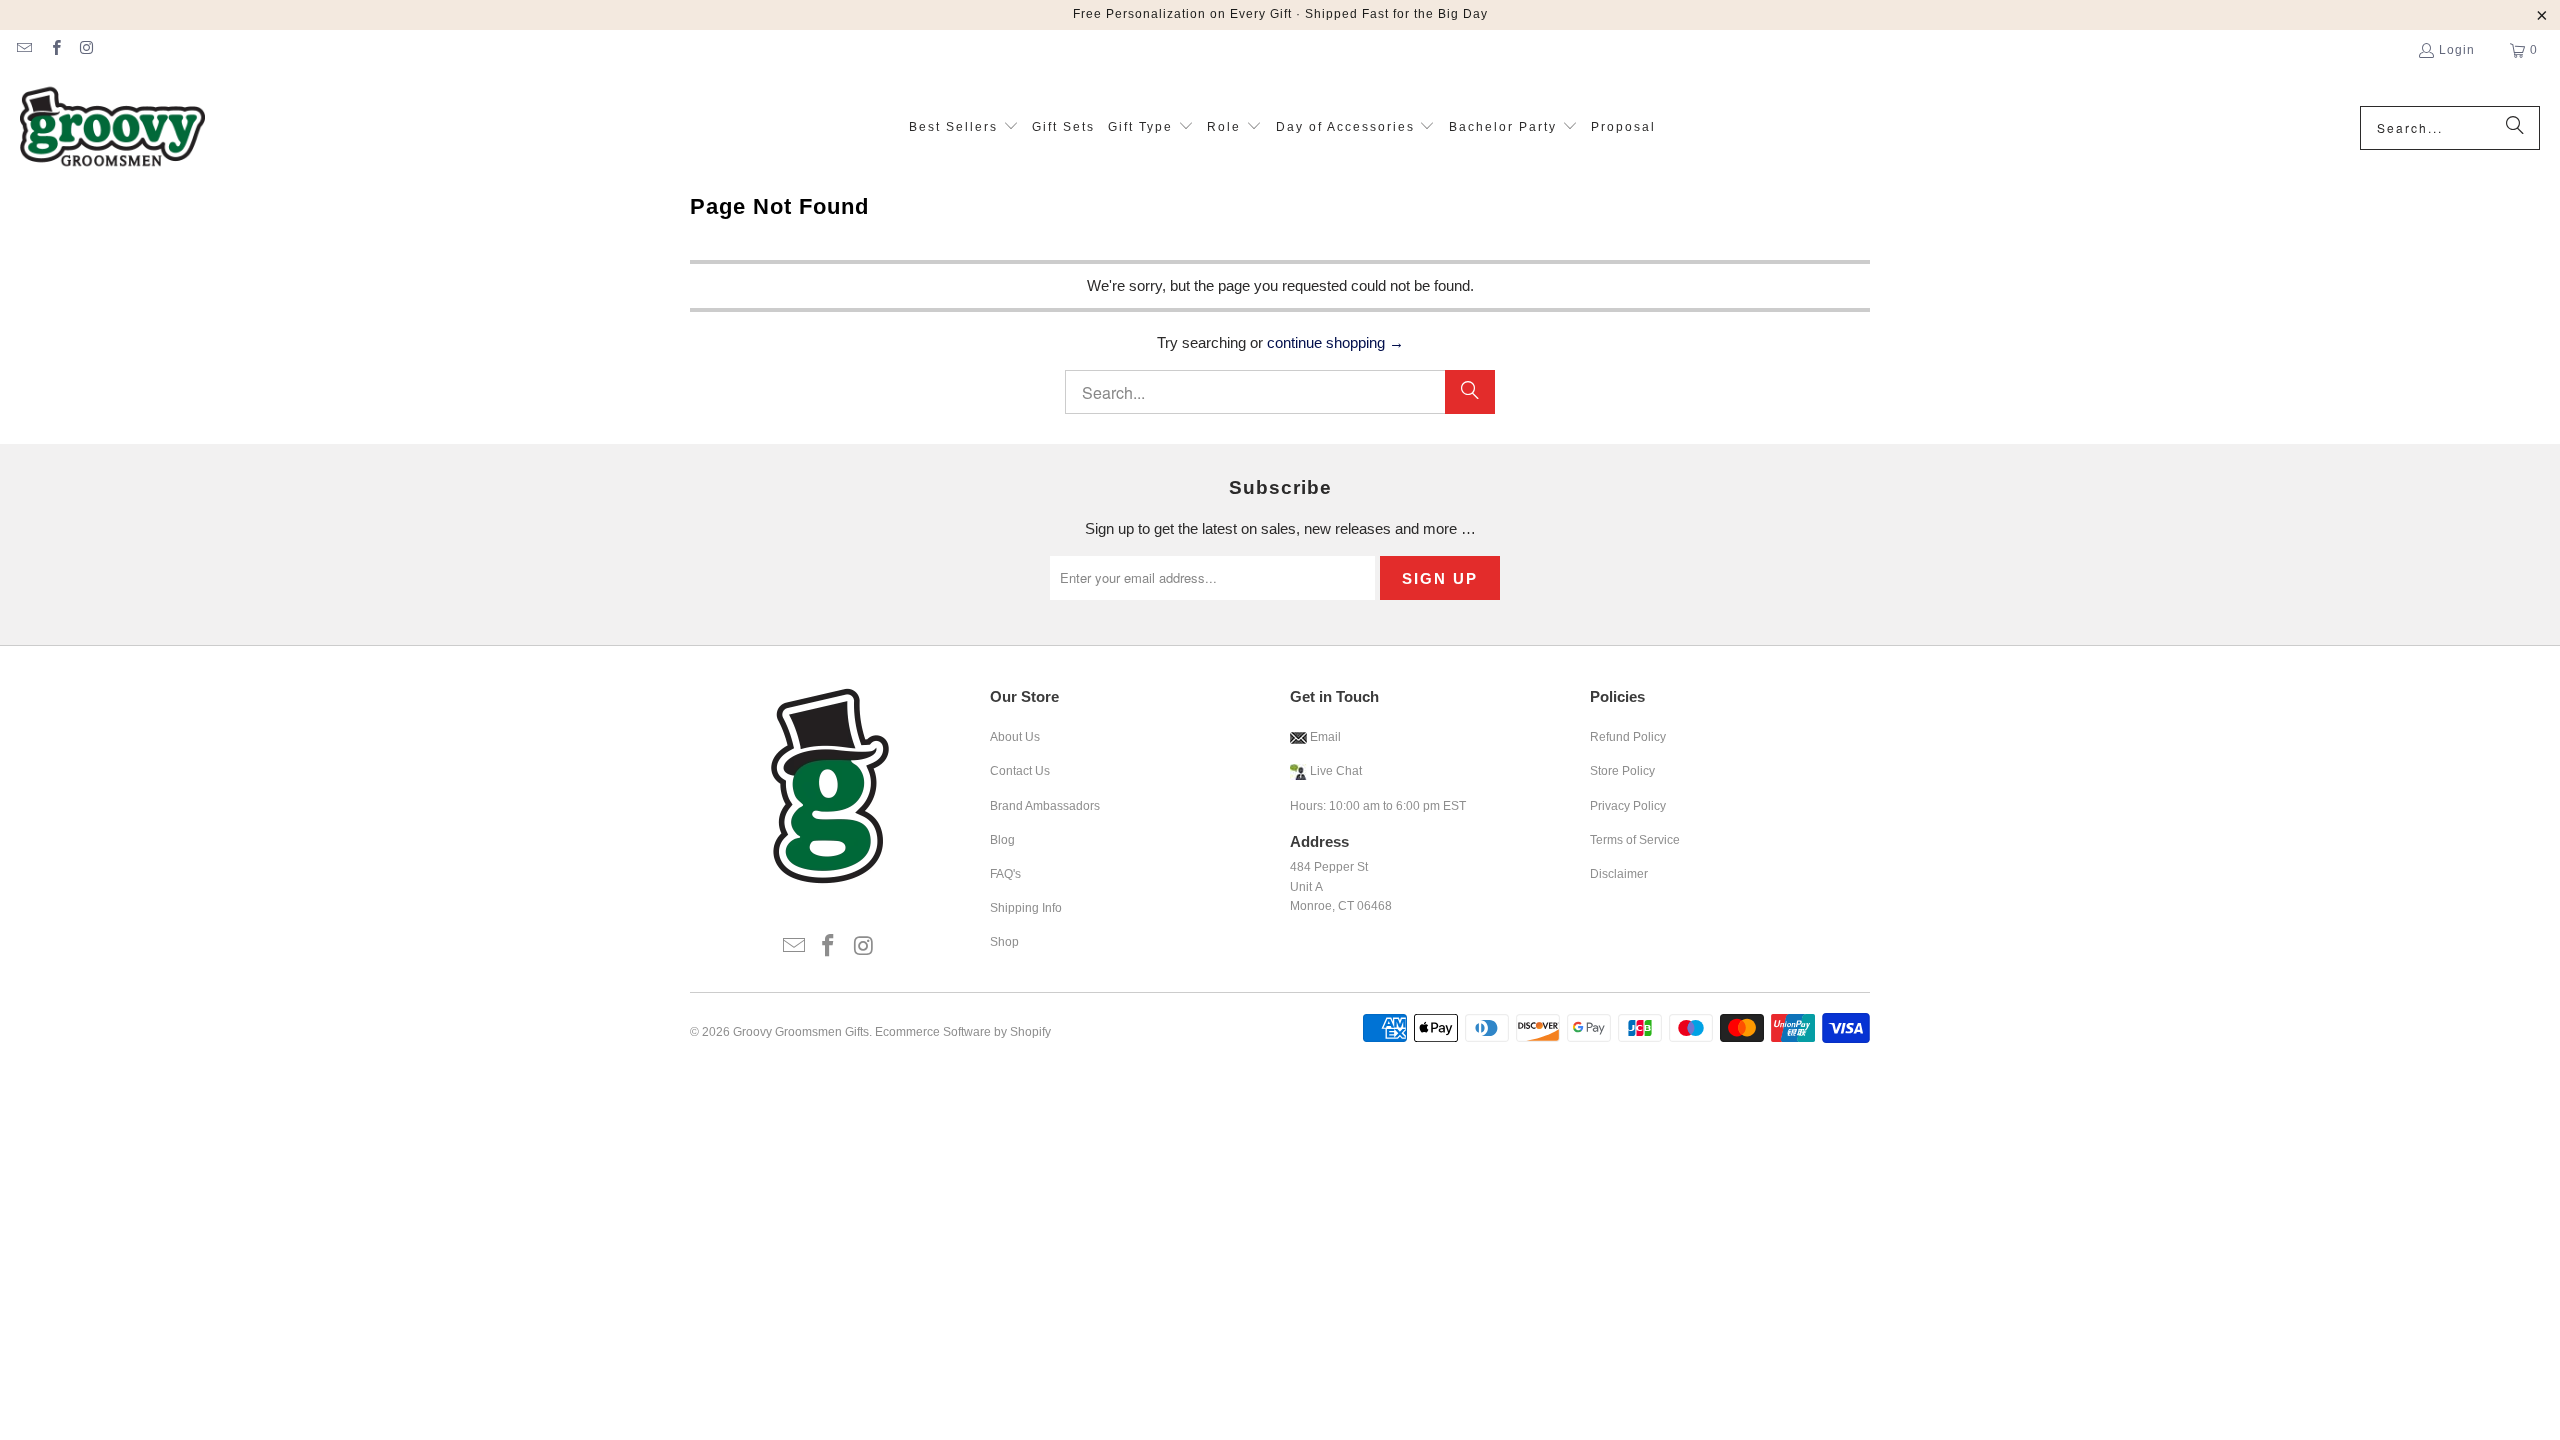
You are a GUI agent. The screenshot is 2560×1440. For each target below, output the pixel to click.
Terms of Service (1635, 840)
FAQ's (1005, 874)
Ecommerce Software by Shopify (963, 1032)
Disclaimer (1619, 874)
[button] (964, 127)
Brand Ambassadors (1045, 806)
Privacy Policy (1628, 806)
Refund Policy (1628, 737)
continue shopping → (1335, 342)
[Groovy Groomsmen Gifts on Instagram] (86, 50)
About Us (1015, 737)
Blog (1002, 840)
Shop (1004, 942)
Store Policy (1622, 771)
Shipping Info (1026, 908)
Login (2457, 50)
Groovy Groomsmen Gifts (801, 1032)
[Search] (2515, 128)
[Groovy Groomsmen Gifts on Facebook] (54, 50)
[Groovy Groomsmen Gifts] (112, 128)
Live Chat (1336, 771)
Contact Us (1020, 771)
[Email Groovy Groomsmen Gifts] (23, 50)
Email (1324, 737)
